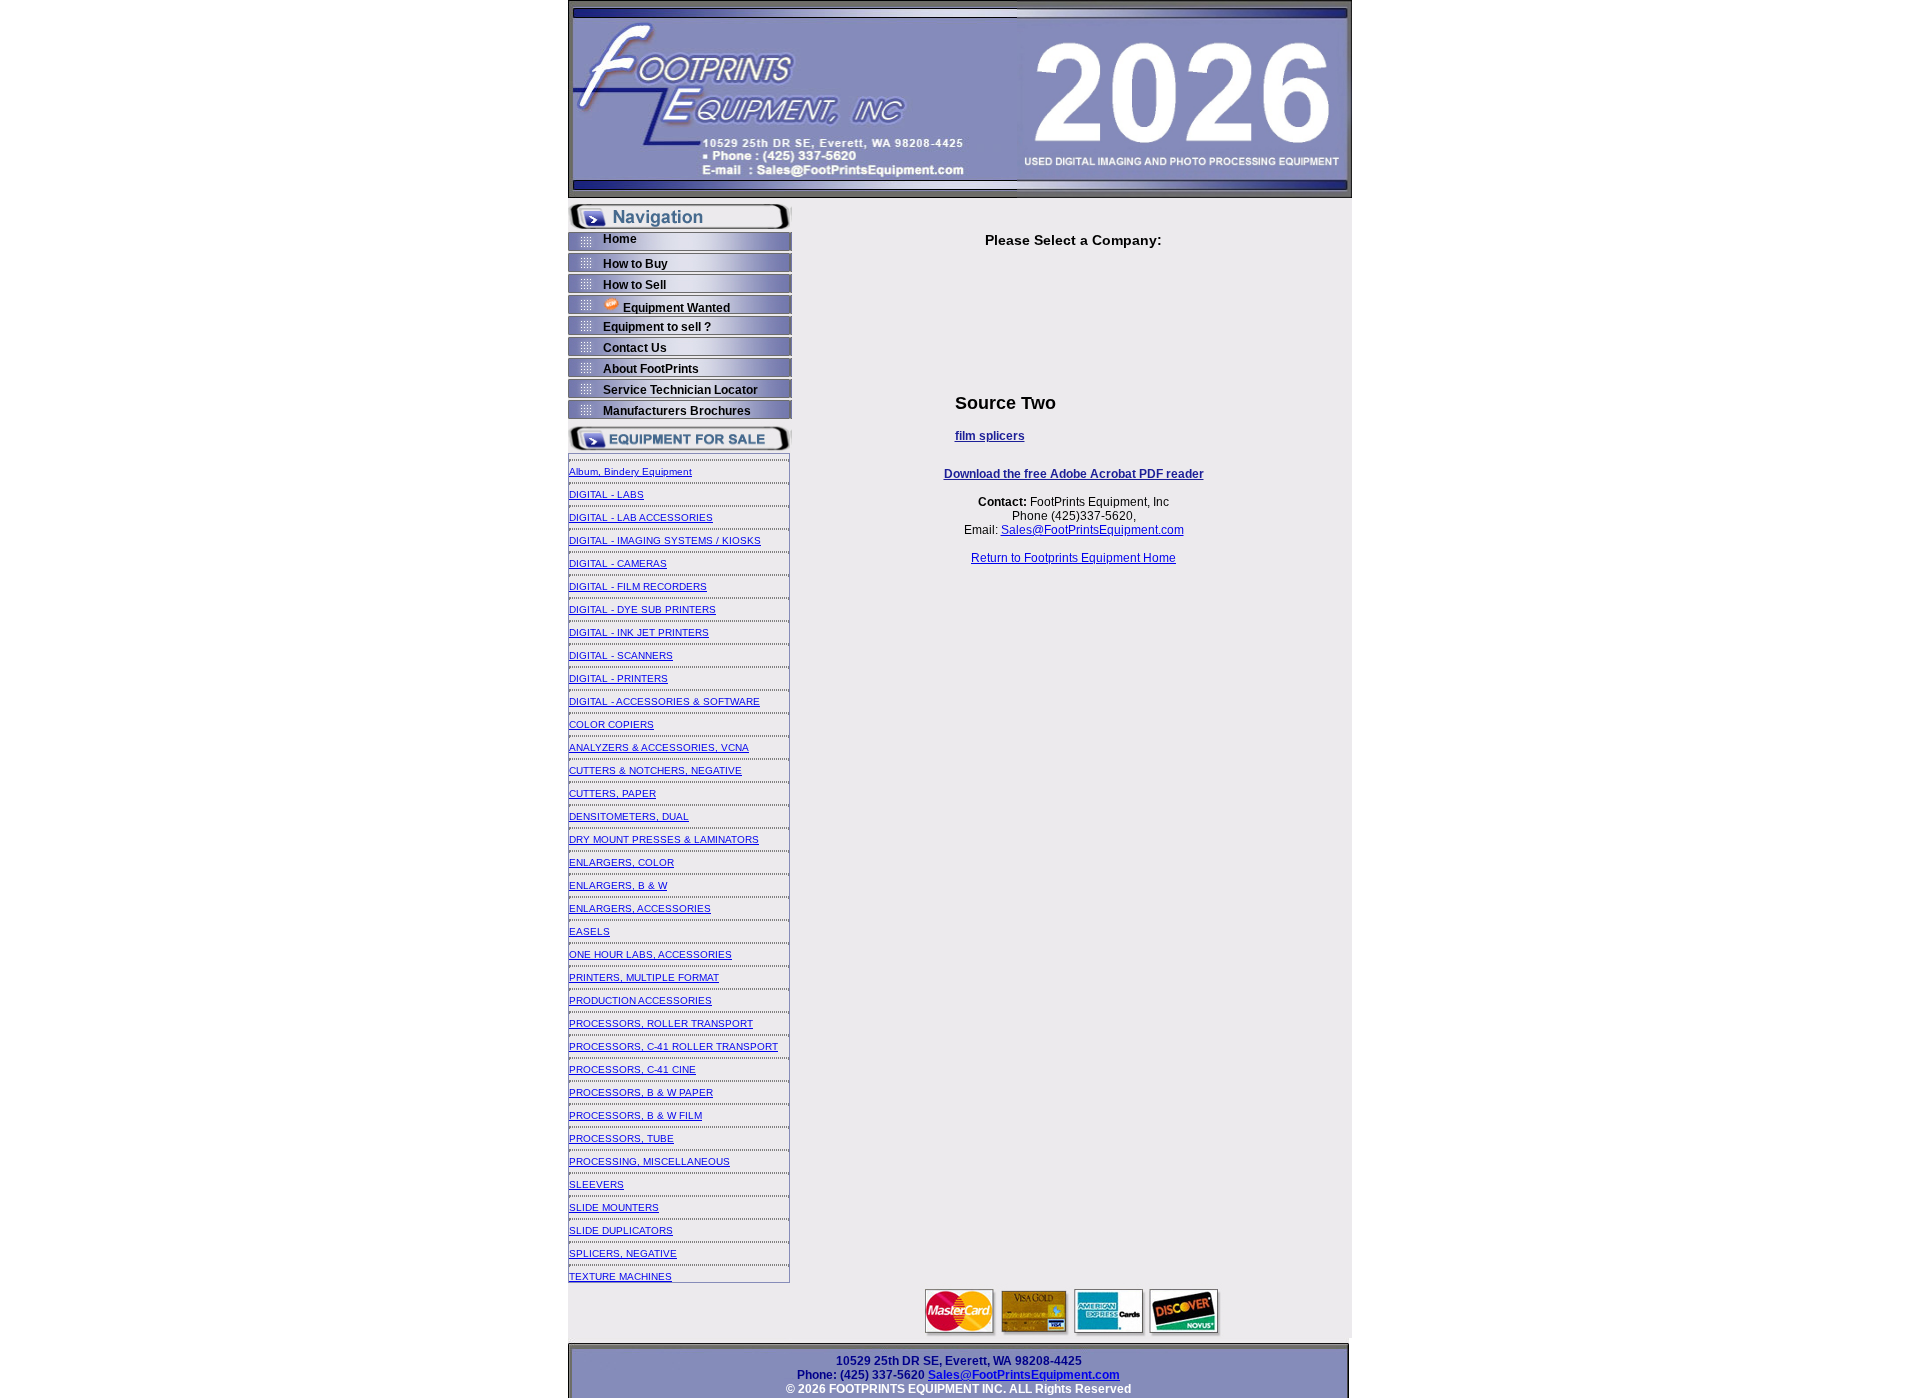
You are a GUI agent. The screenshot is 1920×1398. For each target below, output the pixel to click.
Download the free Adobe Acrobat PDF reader (1074, 474)
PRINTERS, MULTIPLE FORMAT (644, 977)
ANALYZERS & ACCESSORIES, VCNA (659, 747)
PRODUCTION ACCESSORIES (640, 1000)
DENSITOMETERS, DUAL (629, 816)
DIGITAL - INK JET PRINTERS (639, 632)
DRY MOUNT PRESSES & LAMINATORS (664, 839)
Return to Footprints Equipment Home (1073, 558)
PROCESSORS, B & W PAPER (641, 1092)
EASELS (589, 931)
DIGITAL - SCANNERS (621, 655)
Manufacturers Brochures (677, 411)
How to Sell (634, 285)
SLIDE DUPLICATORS (621, 1230)
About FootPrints (651, 369)
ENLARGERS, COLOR (621, 862)
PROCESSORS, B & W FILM (635, 1115)
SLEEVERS (596, 1184)
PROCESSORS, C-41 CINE (632, 1069)
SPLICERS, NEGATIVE (623, 1253)
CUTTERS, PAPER (612, 793)
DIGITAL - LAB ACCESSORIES (641, 517)
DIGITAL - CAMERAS (618, 563)
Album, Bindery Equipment (630, 471)
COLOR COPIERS (611, 724)
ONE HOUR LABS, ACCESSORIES (650, 954)
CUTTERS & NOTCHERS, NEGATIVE (655, 770)
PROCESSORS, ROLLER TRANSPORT (661, 1023)
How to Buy (635, 264)
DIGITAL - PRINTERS (618, 678)
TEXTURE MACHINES (620, 1276)
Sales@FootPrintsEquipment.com (1092, 530)
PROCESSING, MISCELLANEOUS (649, 1161)
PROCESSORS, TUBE (621, 1138)
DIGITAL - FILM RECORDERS (638, 586)
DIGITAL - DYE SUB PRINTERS (642, 609)
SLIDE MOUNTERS (614, 1207)
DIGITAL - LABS (606, 494)
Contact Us (635, 348)
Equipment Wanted (676, 308)
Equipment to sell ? (657, 327)
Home (620, 239)
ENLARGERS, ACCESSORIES (640, 908)
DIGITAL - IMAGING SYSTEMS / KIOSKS (665, 540)
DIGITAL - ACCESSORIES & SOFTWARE (664, 701)
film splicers (990, 436)
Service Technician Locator (680, 390)
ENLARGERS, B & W (618, 885)
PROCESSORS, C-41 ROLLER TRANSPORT (673, 1046)
